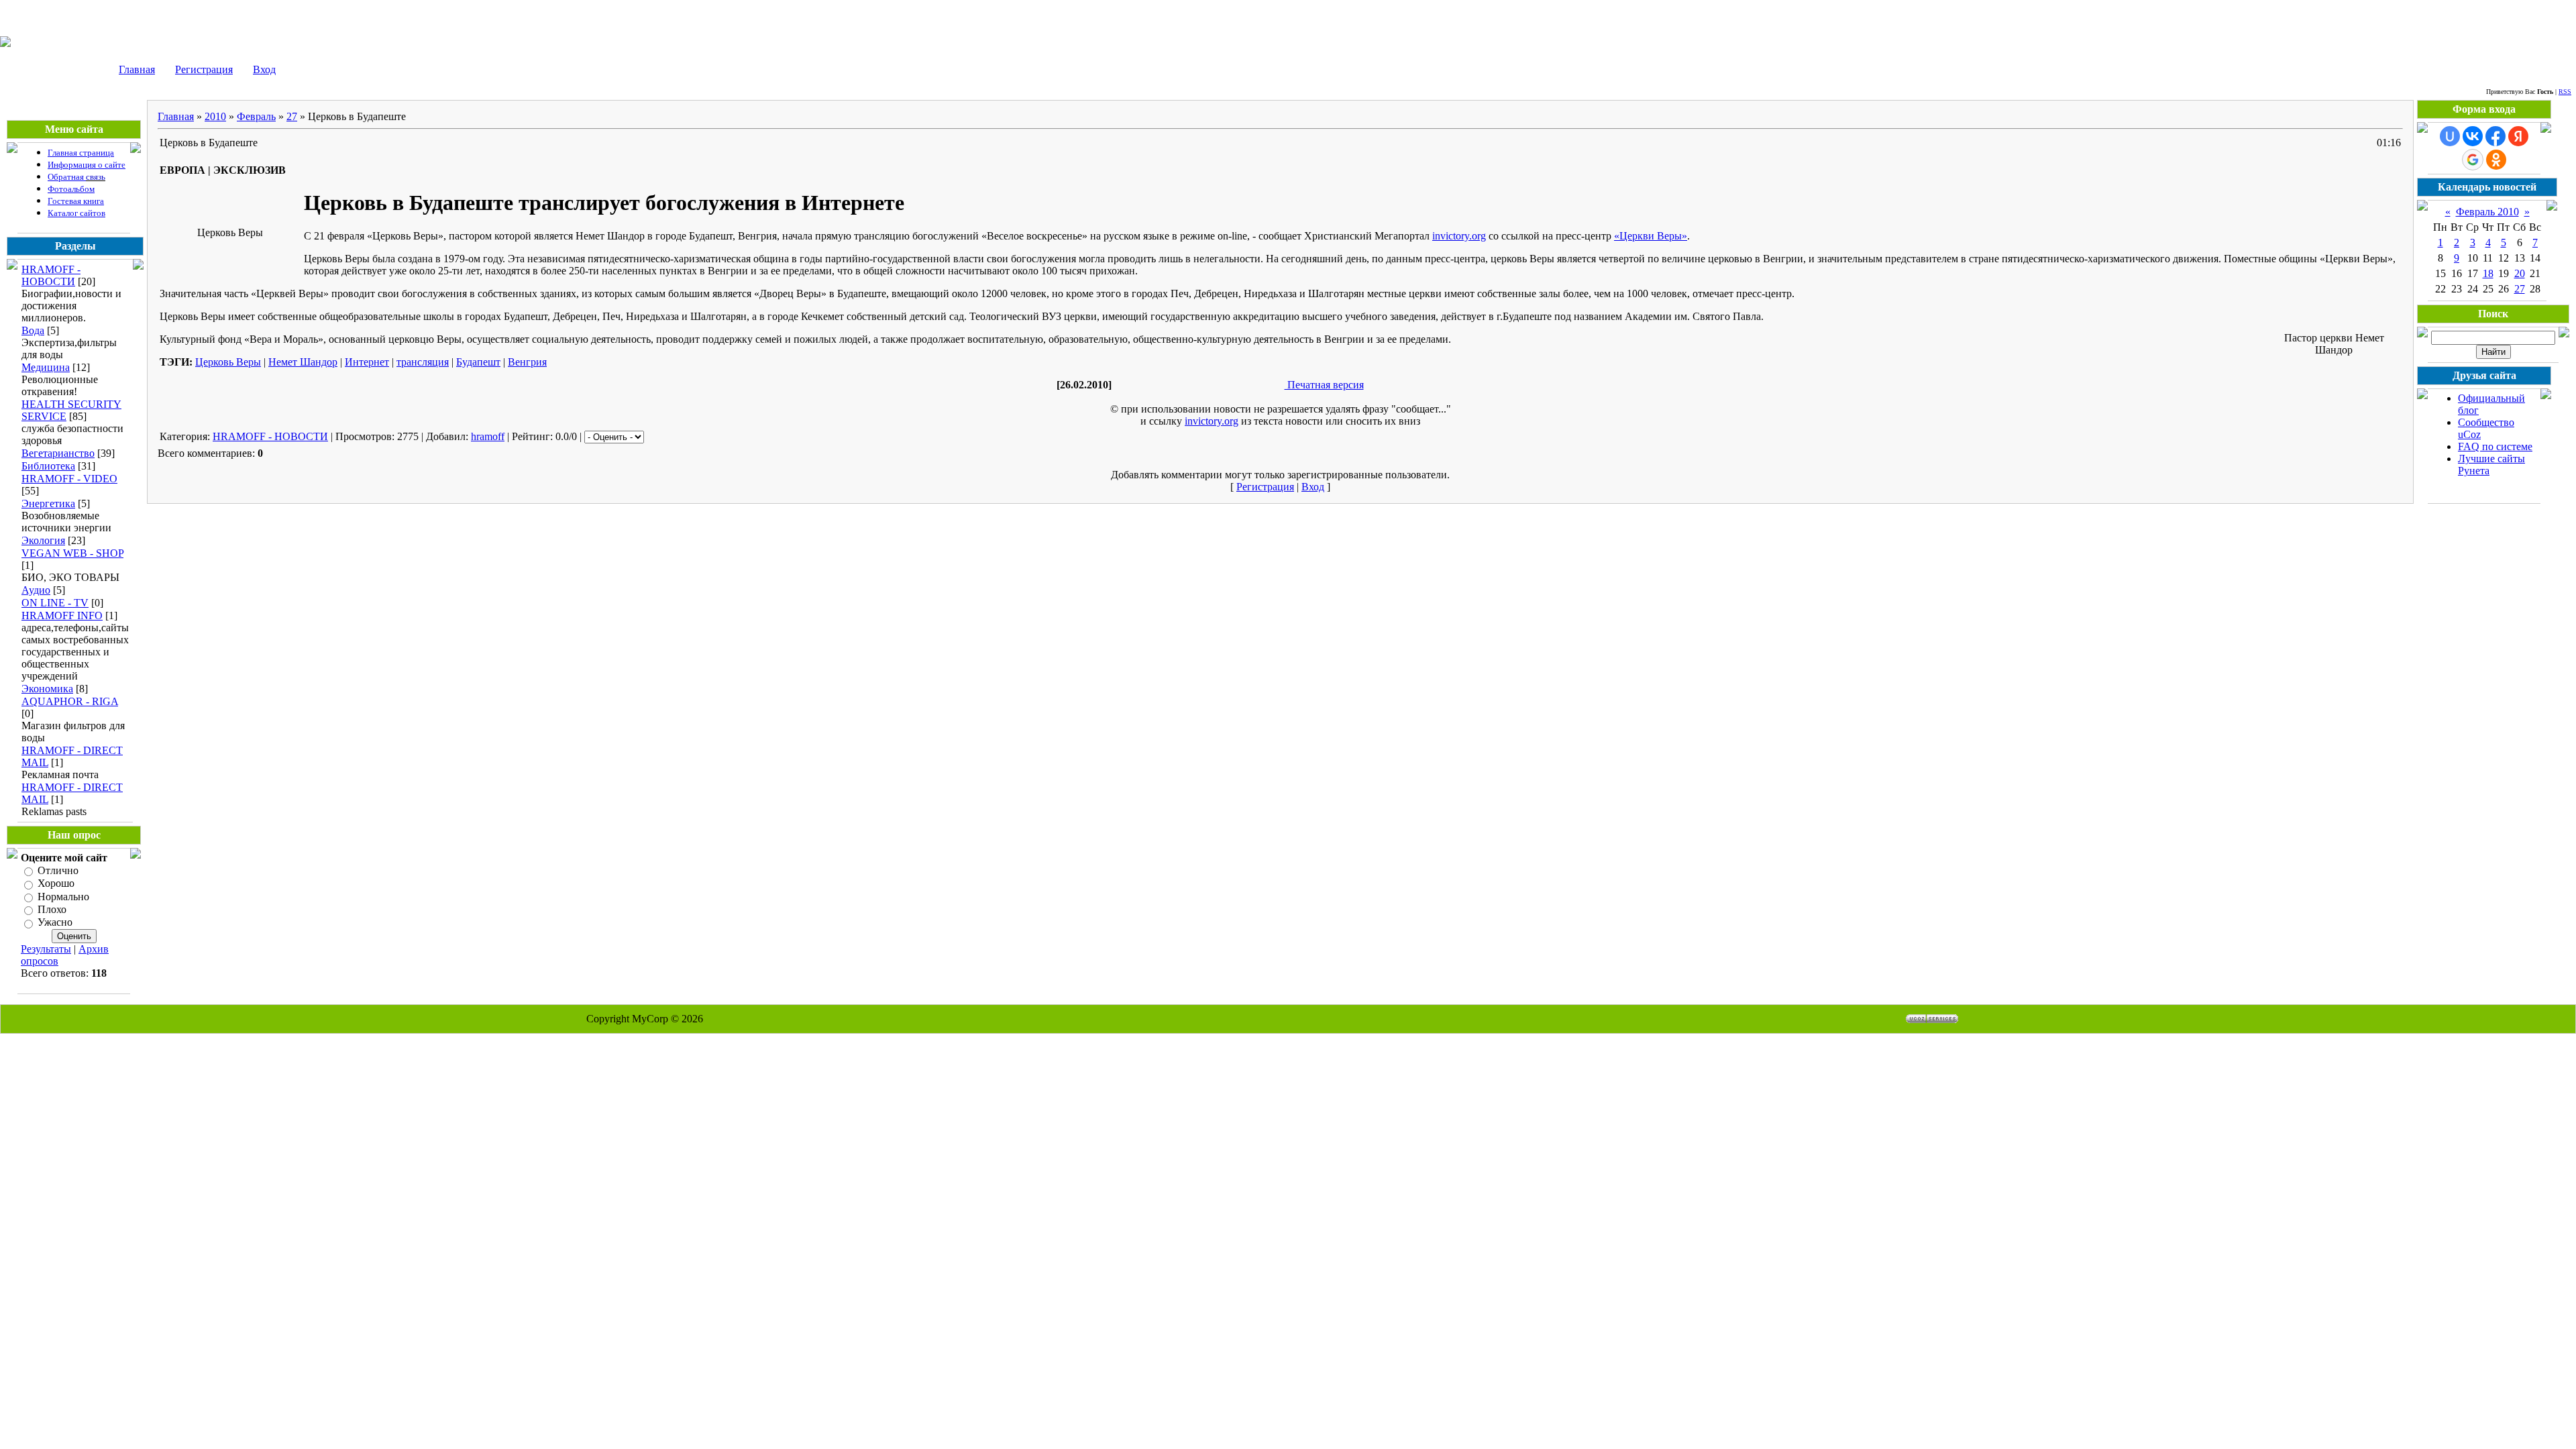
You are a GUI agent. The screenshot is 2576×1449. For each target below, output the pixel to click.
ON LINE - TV (55, 603)
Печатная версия (1324, 385)
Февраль (256, 116)
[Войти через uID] (2450, 136)
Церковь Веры (228, 362)
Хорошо (56, 884)
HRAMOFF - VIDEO (69, 479)
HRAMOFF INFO (62, 615)
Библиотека (48, 466)
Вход (264, 69)
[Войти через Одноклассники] (2496, 160)
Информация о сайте (87, 165)
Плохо (52, 909)
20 (2520, 273)
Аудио (36, 590)
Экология (43, 540)
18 (2488, 273)
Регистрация (204, 69)
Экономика (47, 689)
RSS (2565, 92)
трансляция (423, 362)
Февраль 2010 (2487, 212)
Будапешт (478, 362)
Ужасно (55, 923)
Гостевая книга (76, 201)
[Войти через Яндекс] (2518, 136)
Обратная (67, 177)
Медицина (46, 367)
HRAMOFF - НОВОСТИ (51, 275)
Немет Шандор (303, 362)
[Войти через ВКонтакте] (2473, 136)
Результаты (46, 949)
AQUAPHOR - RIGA (70, 701)
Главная (137, 69)
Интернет (367, 362)
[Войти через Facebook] (2495, 136)
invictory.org (1459, 236)
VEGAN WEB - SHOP (72, 553)
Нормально (63, 897)
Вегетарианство (58, 453)
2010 (215, 116)
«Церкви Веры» (1651, 236)
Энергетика (48, 503)
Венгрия (527, 362)
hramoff (488, 436)
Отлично (58, 870)
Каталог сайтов (76, 213)
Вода (33, 330)
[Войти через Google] (2473, 160)
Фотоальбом (71, 189)
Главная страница (81, 153)
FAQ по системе (2495, 446)
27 (292, 116)
